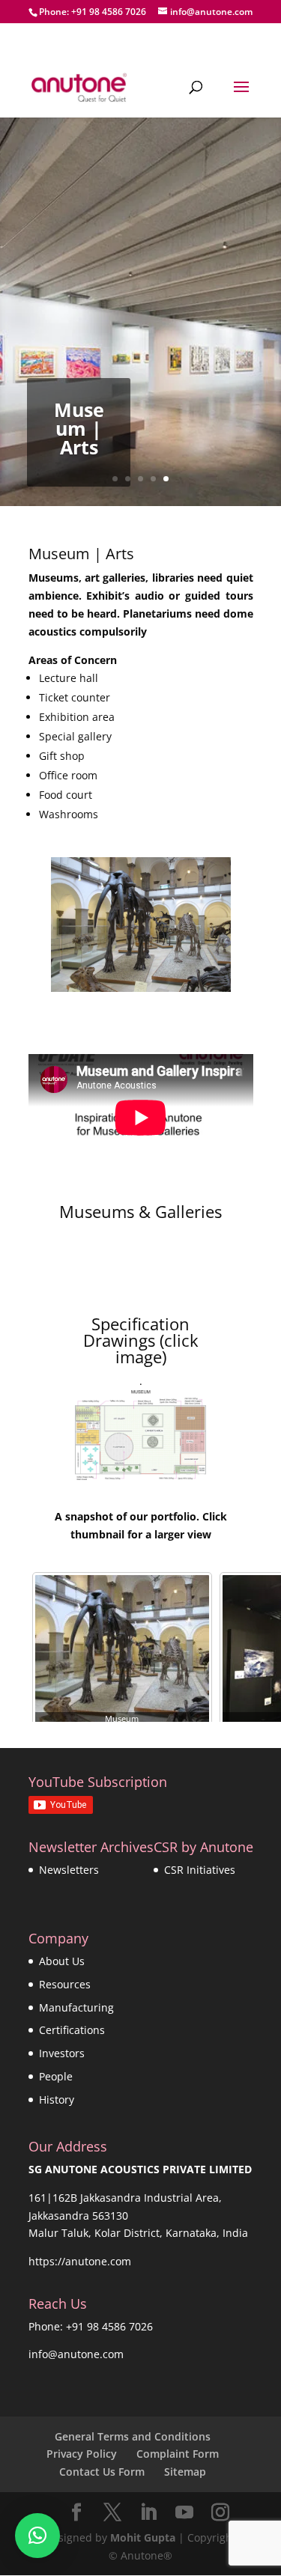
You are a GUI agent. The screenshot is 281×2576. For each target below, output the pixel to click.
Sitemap (185, 2472)
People (56, 2076)
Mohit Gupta (143, 2537)
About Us (62, 1961)
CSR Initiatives (200, 1870)
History (57, 2100)
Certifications (72, 2030)
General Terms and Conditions (133, 2436)
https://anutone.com (80, 2261)
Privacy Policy (82, 2454)
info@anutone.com (76, 2354)
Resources (65, 1984)
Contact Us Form (102, 2472)
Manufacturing (76, 2007)
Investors (62, 2053)
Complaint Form (178, 2454)
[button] (37, 2536)
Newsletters (69, 1870)
